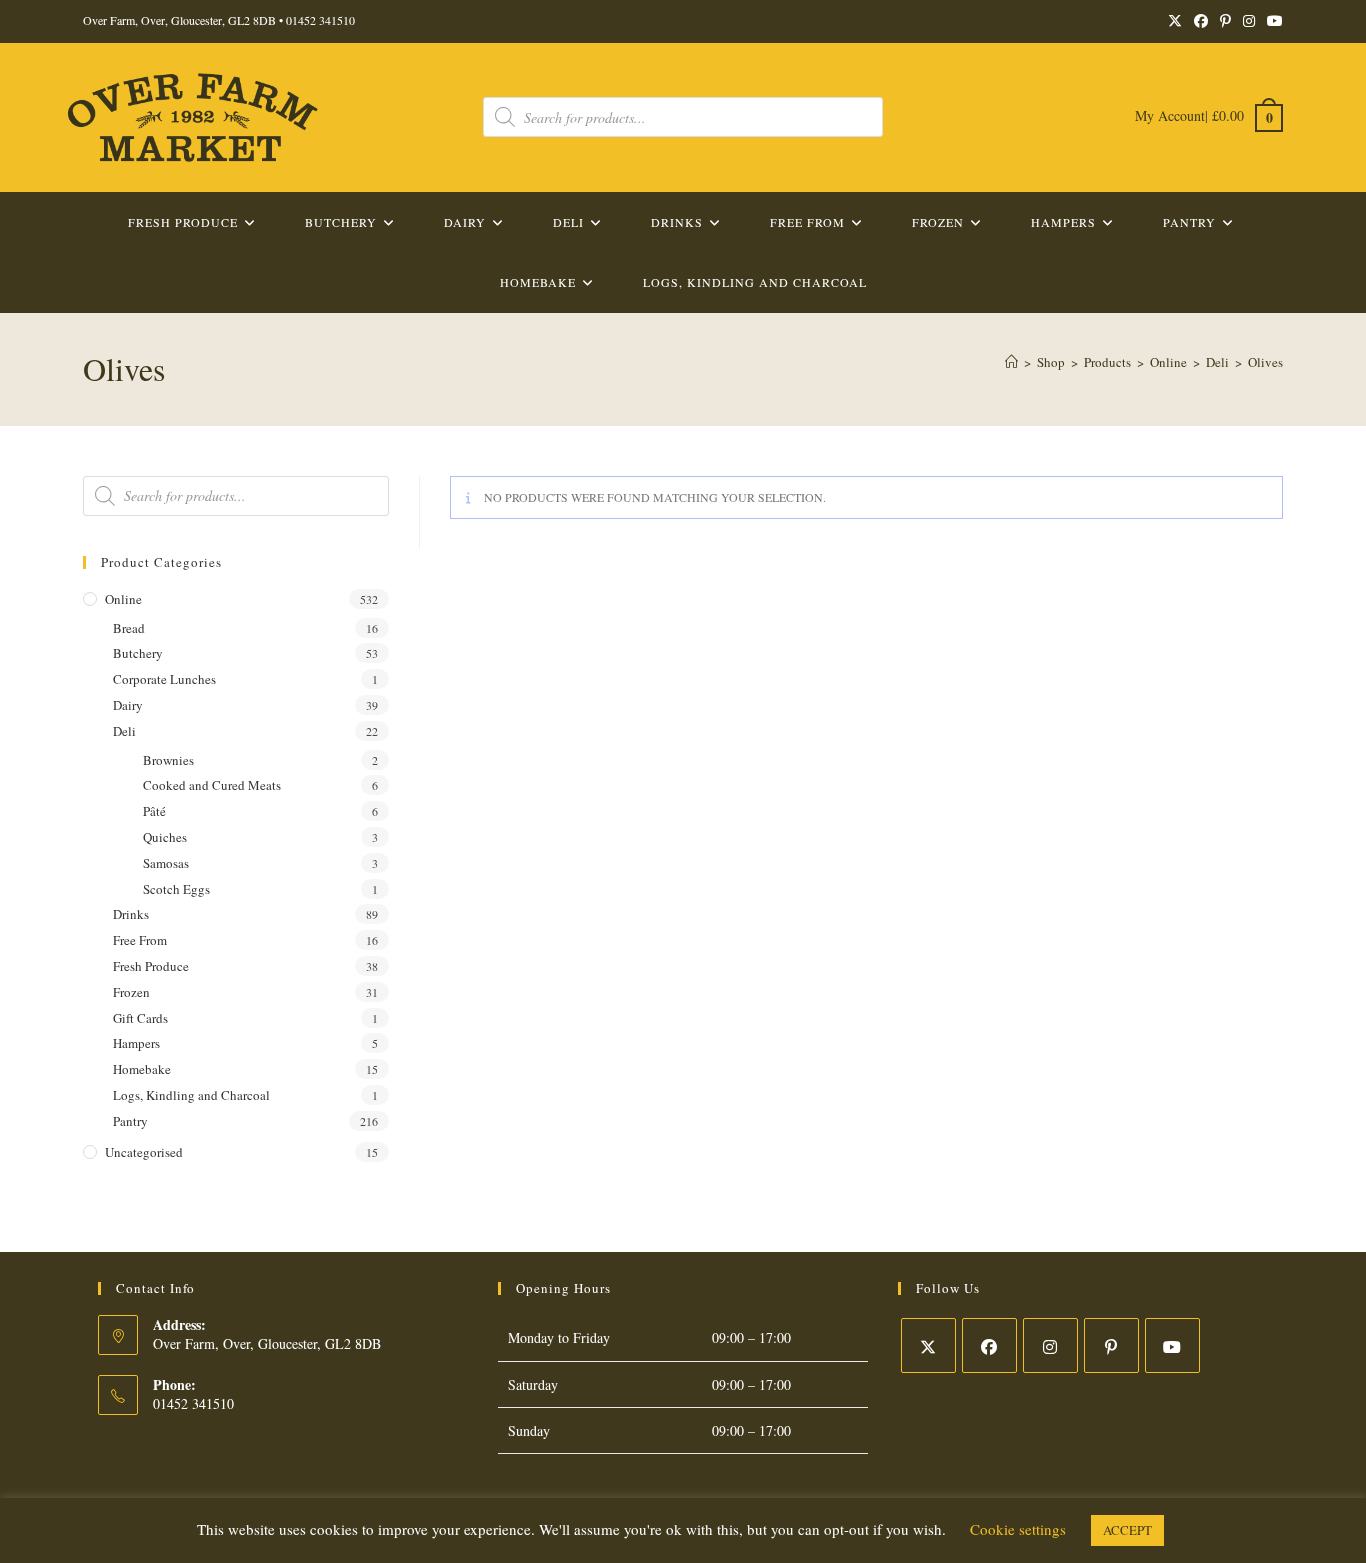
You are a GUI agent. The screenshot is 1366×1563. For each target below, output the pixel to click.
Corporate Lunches (164, 679)
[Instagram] (1050, 1345)
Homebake (142, 1069)
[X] (928, 1345)
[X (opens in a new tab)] (1175, 21)
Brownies (168, 760)
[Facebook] (989, 1345)
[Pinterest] (1111, 1345)
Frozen (131, 992)
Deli (124, 731)
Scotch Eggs (176, 889)
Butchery (138, 653)
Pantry (130, 1121)
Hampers (136, 1043)
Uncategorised (144, 1152)
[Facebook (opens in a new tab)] (1201, 21)
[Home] (1011, 362)
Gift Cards (140, 1018)
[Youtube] (1172, 1345)
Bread (129, 628)
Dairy (128, 705)
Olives (1265, 362)
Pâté (154, 811)
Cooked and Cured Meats (212, 785)
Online (123, 599)
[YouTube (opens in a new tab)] (1272, 21)
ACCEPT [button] (1127, 1530)
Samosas (166, 863)
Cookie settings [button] (1018, 1529)
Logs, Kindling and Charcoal (191, 1095)
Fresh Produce (151, 966)
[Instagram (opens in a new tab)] (1249, 21)
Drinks (131, 914)
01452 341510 (320, 20)
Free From (140, 940)
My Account (1170, 115)
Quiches (165, 837)
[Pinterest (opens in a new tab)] (1225, 21)
